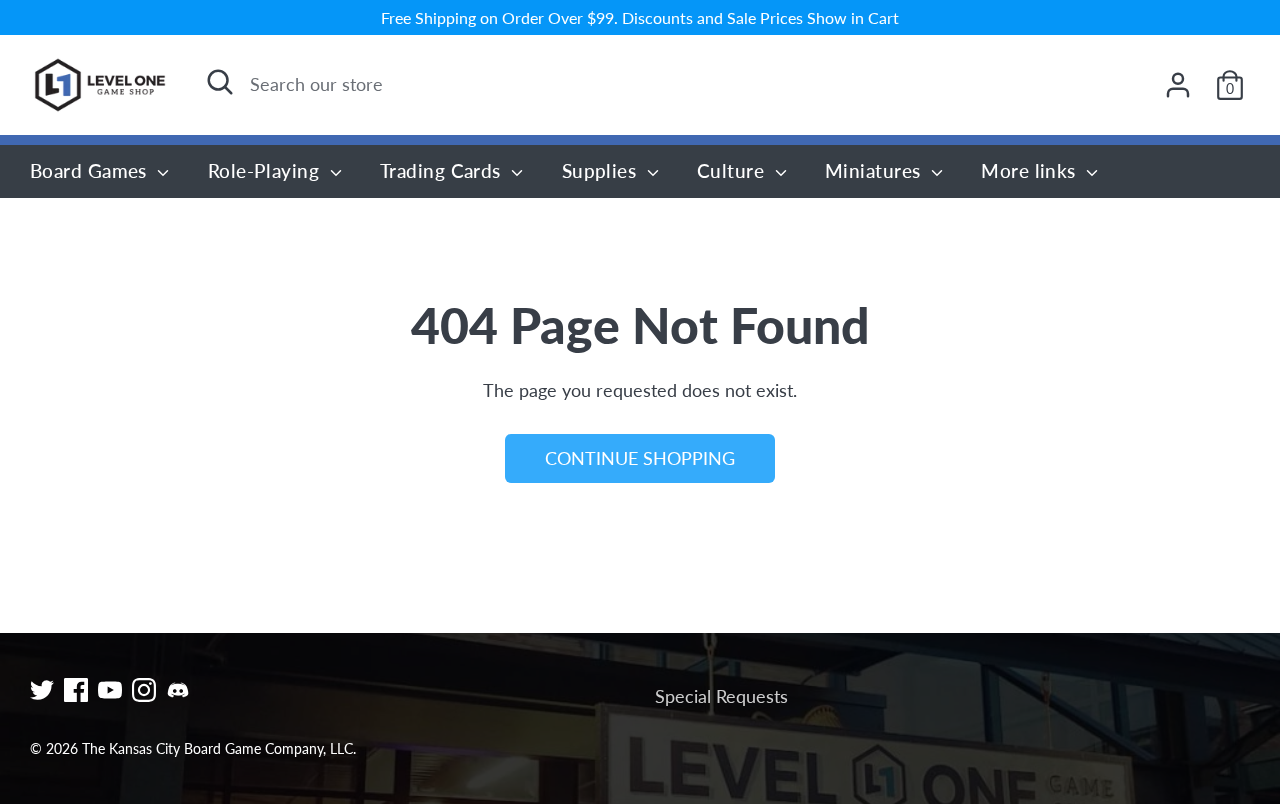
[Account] (1178, 85)
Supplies (602, 170)
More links (1031, 170)
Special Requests (721, 696)
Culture (733, 170)
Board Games (91, 170)
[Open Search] (220, 82)
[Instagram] (144, 690)
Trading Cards (443, 170)
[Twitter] (42, 690)
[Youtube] (110, 690)
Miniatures (875, 170)
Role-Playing (266, 170)
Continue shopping (640, 458)
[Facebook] (76, 690)
